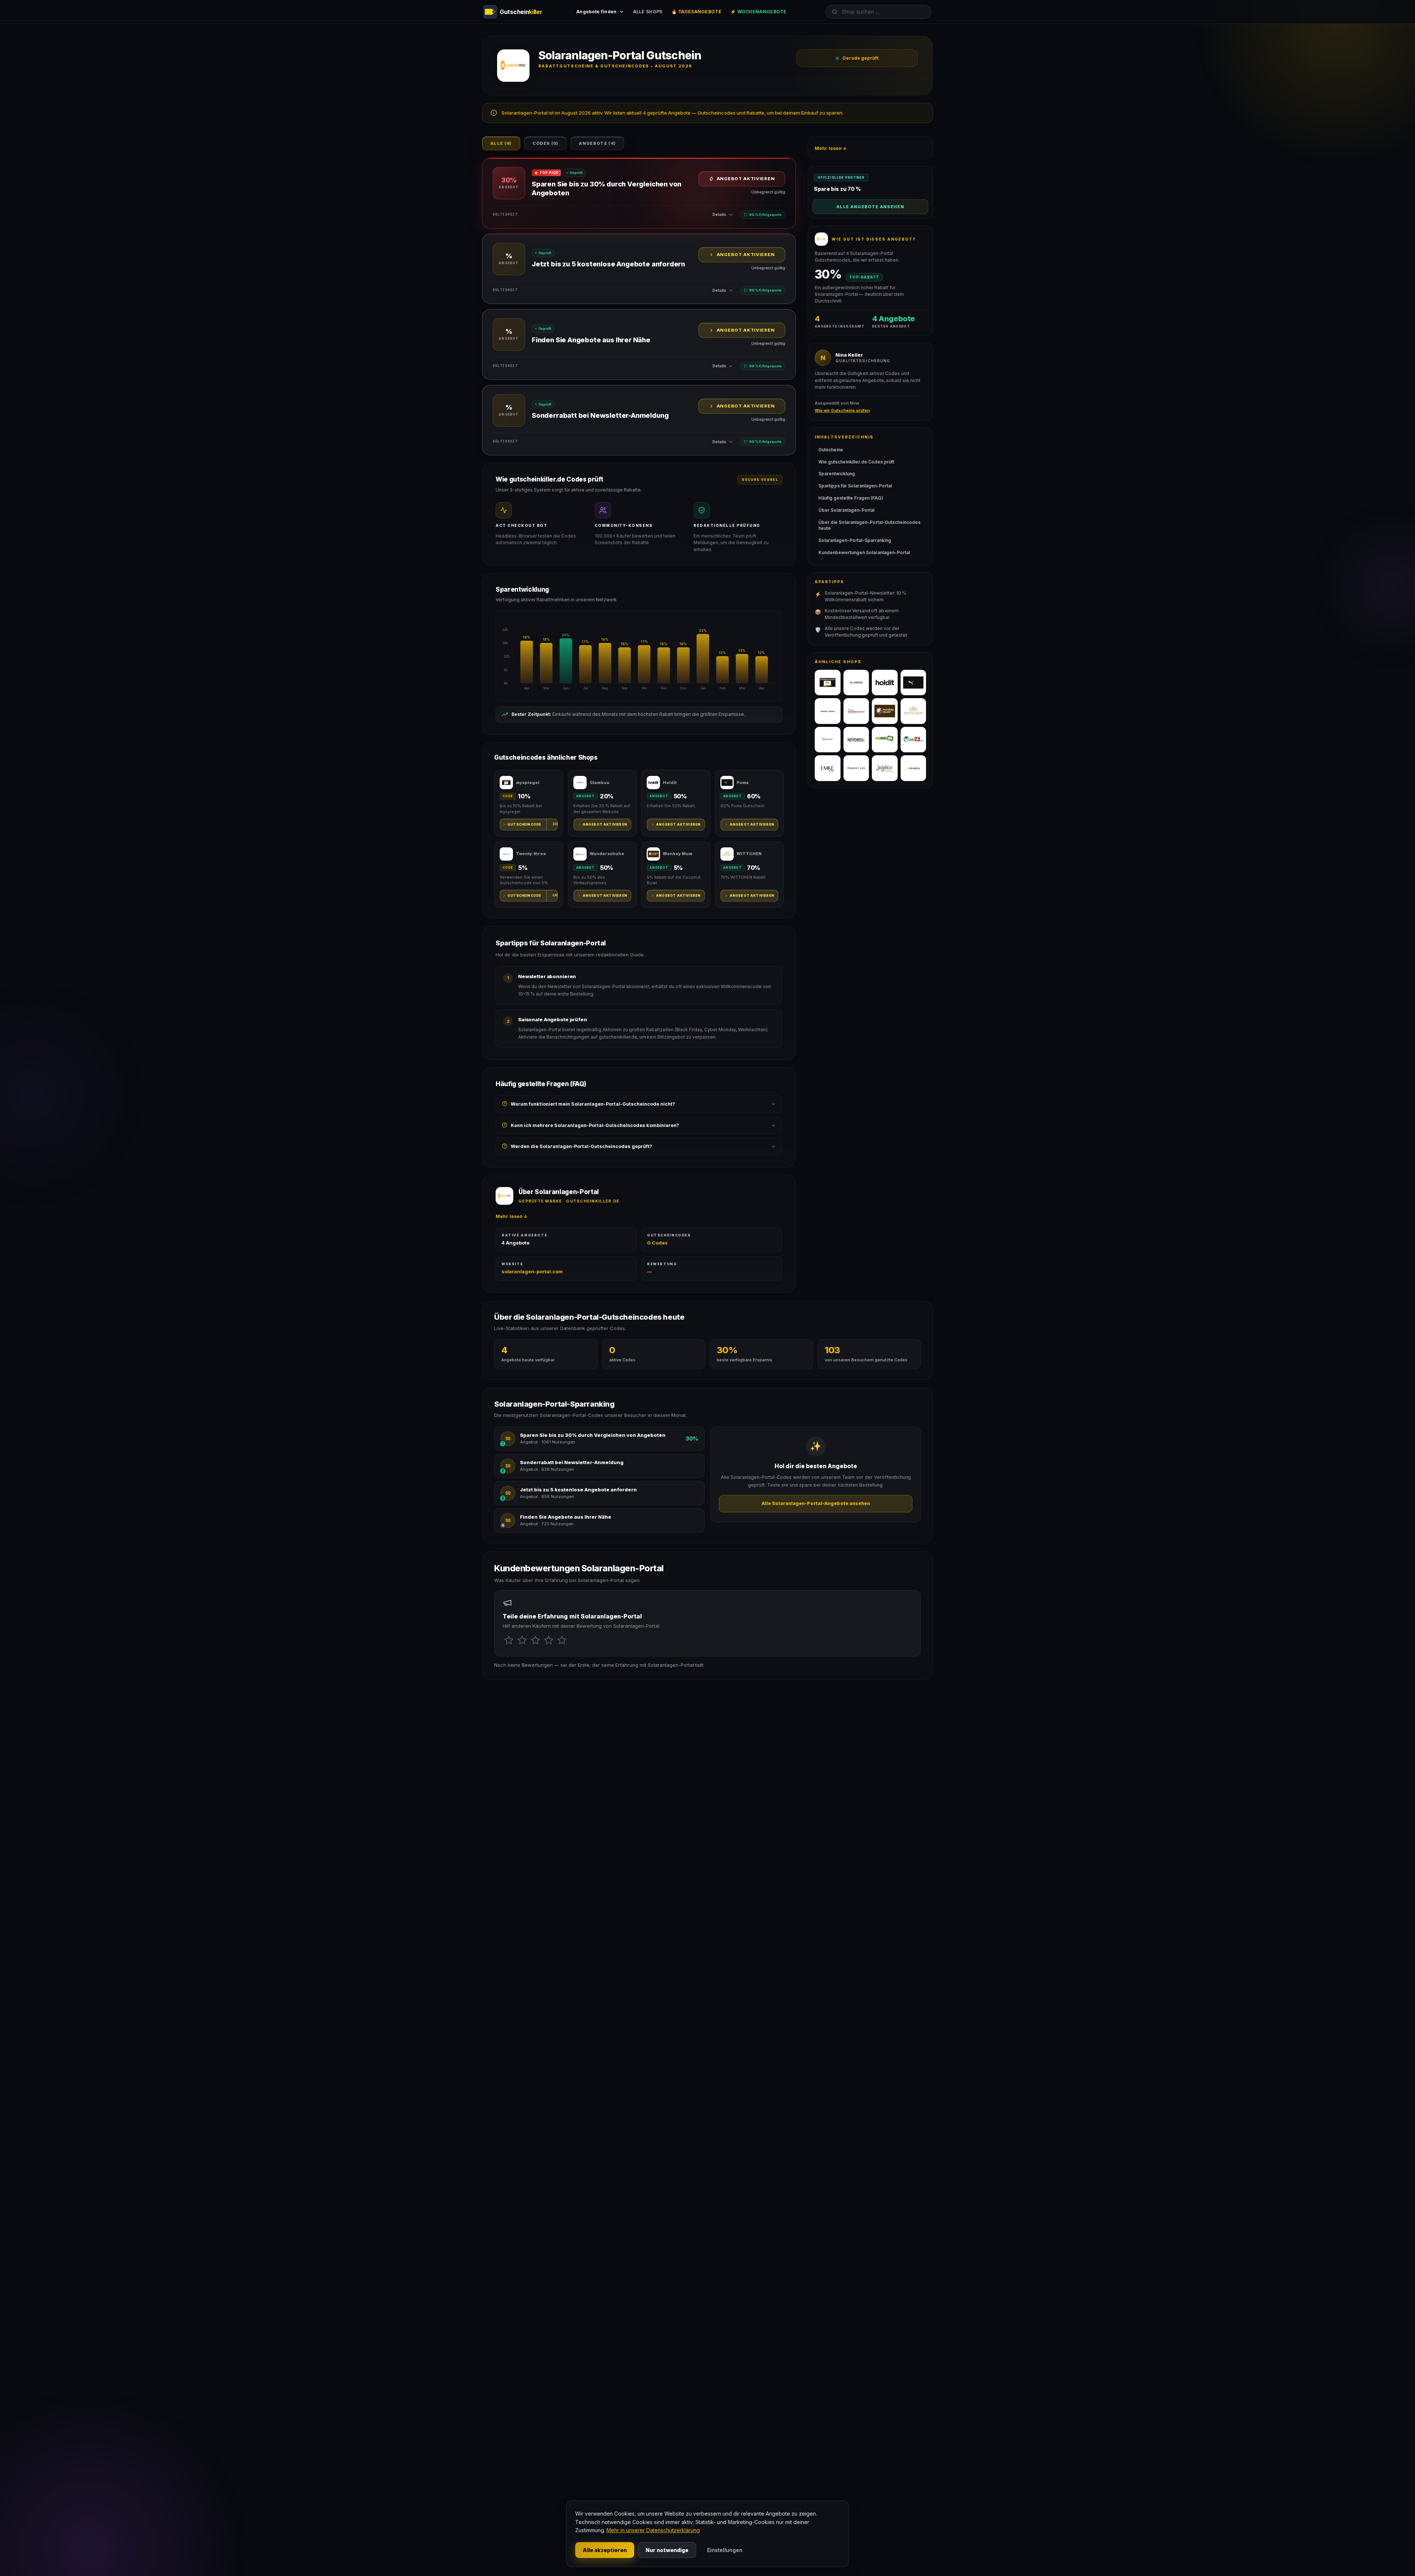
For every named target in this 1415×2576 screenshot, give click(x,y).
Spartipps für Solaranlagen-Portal (855, 486)
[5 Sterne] (562, 1640)
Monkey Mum (678, 854)
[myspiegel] (828, 683)
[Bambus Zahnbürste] (828, 740)
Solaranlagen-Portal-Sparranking (855, 540)
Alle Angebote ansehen (870, 207)
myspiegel (528, 783)
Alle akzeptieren (605, 2550)
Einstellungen (725, 2550)
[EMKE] (828, 768)
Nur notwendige (667, 2550)
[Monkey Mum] (885, 711)
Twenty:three (531, 854)
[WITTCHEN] (913, 711)
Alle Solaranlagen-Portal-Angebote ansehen (816, 1503)
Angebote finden (597, 12)
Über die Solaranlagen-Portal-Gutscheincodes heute (869, 525)
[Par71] (913, 740)
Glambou (600, 783)
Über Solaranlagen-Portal (846, 510)
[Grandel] (913, 768)
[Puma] (913, 683)
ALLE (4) (501, 143)
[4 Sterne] (549, 1640)
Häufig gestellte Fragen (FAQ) (851, 498)
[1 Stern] (509, 1640)
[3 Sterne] (535, 1640)
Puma (743, 783)
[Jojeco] (885, 768)
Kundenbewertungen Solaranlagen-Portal (864, 552)
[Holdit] (885, 683)
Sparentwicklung (837, 474)
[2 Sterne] (522, 1640)
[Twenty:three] (828, 711)
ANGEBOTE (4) (597, 143)
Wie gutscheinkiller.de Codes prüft (856, 462)
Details (719, 214)
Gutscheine (831, 450)
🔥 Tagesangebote (697, 12)
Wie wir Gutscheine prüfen (842, 410)
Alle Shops (648, 12)
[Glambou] (856, 683)
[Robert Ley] (856, 768)
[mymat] (885, 740)
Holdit (670, 783)
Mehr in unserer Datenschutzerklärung (653, 2530)
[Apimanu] (856, 740)
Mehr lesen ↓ (512, 1216)
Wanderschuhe (607, 854)
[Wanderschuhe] (856, 711)
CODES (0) (546, 143)
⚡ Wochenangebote (759, 12)
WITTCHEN (749, 854)
